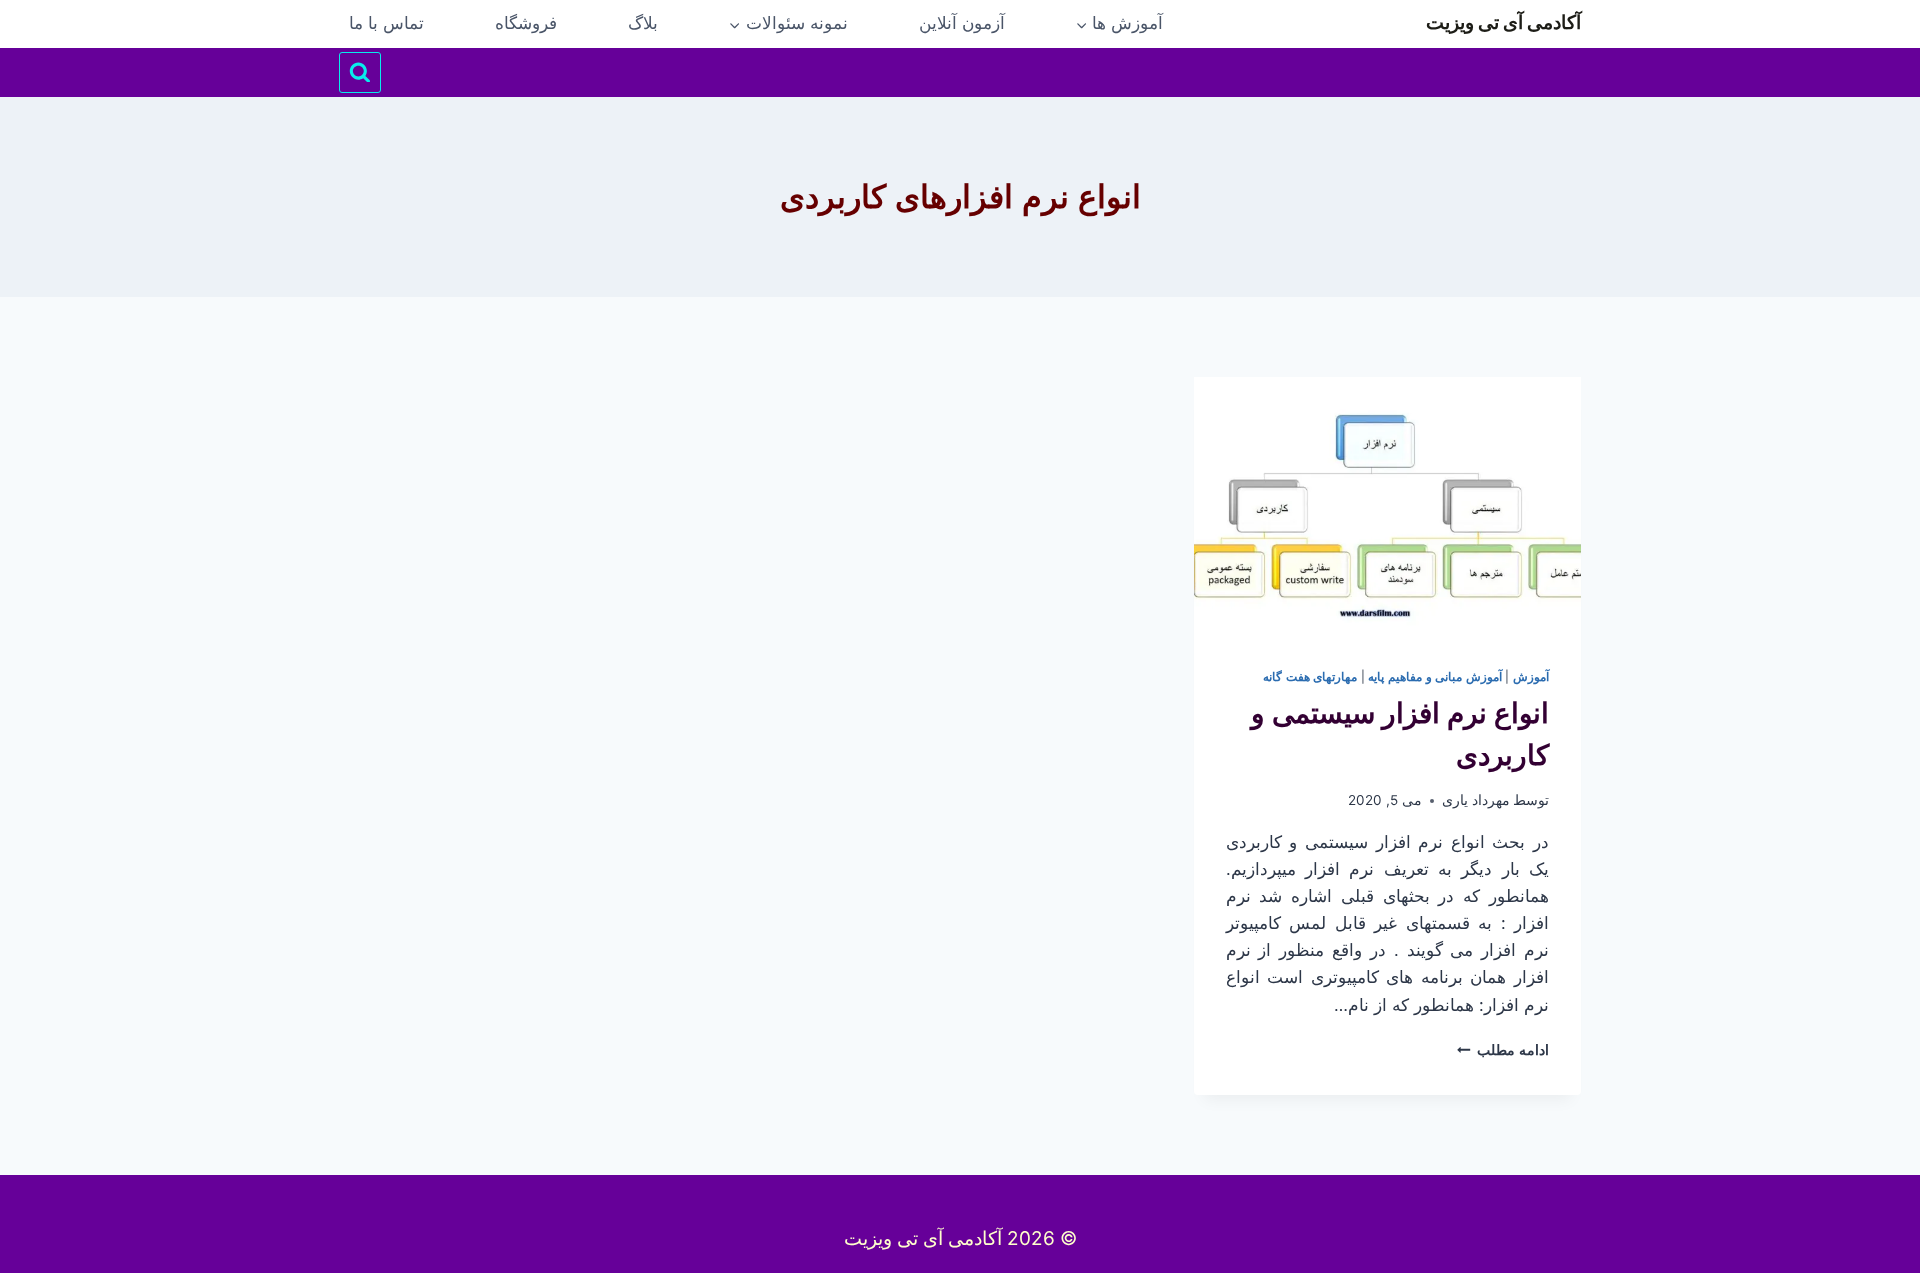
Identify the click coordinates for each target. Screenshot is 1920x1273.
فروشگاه (526, 23)
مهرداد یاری (1476, 800)
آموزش (1531, 676)
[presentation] (1387, 506)
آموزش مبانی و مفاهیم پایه (1434, 676)
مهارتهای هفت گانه (1310, 676)
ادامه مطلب (1503, 1050)
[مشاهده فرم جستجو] (360, 73)
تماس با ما (386, 23)
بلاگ (643, 23)
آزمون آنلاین (962, 23)
